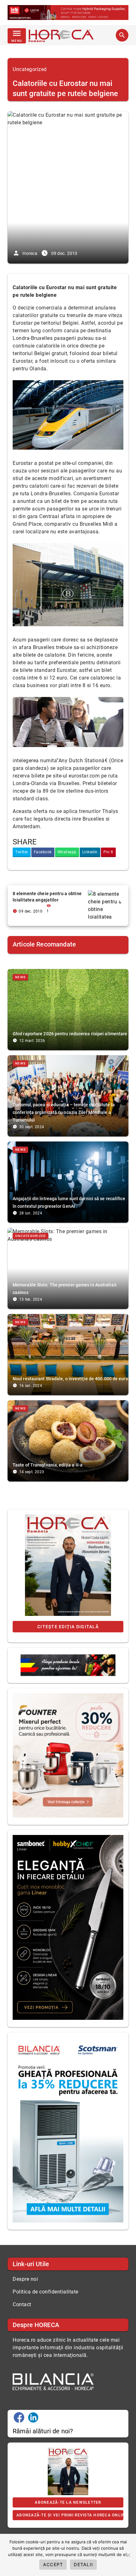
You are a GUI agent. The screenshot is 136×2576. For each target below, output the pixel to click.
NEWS (20, 977)
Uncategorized (30, 69)
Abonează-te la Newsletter (68, 2502)
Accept (53, 2564)
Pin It (108, 852)
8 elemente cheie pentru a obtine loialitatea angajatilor (47, 897)
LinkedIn (90, 852)
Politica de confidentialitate (46, 2292)
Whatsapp (67, 852)
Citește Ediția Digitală (68, 1627)
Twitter (22, 852)
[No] (128, 2555)
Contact (22, 2304)
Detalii (83, 2564)
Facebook (43, 852)
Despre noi (25, 2279)
